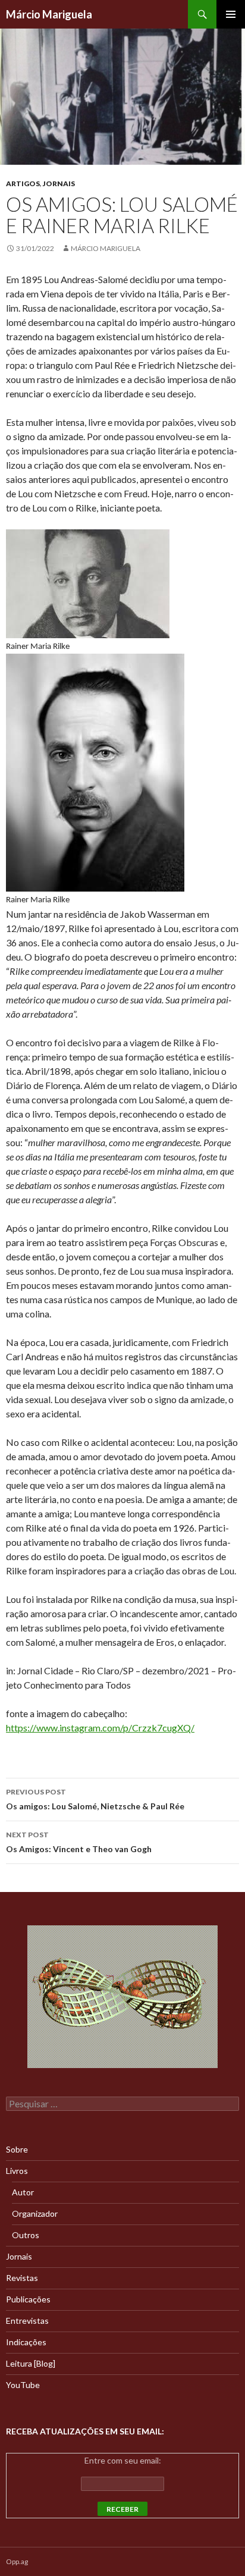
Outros (26, 2235)
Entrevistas (27, 2321)
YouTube (23, 2385)
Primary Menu (231, 14)
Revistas (22, 2278)
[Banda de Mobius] (122, 1997)
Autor (23, 2192)
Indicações (26, 2342)
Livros (17, 2171)
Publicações (28, 2299)
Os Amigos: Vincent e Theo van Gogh (79, 1842)
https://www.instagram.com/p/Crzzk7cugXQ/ (100, 1728)
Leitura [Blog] (31, 2363)
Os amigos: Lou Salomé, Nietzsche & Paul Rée (95, 1799)
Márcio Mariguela (49, 14)
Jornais (59, 183)
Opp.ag (17, 2561)
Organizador (35, 2213)
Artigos (23, 183)
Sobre (17, 2149)
